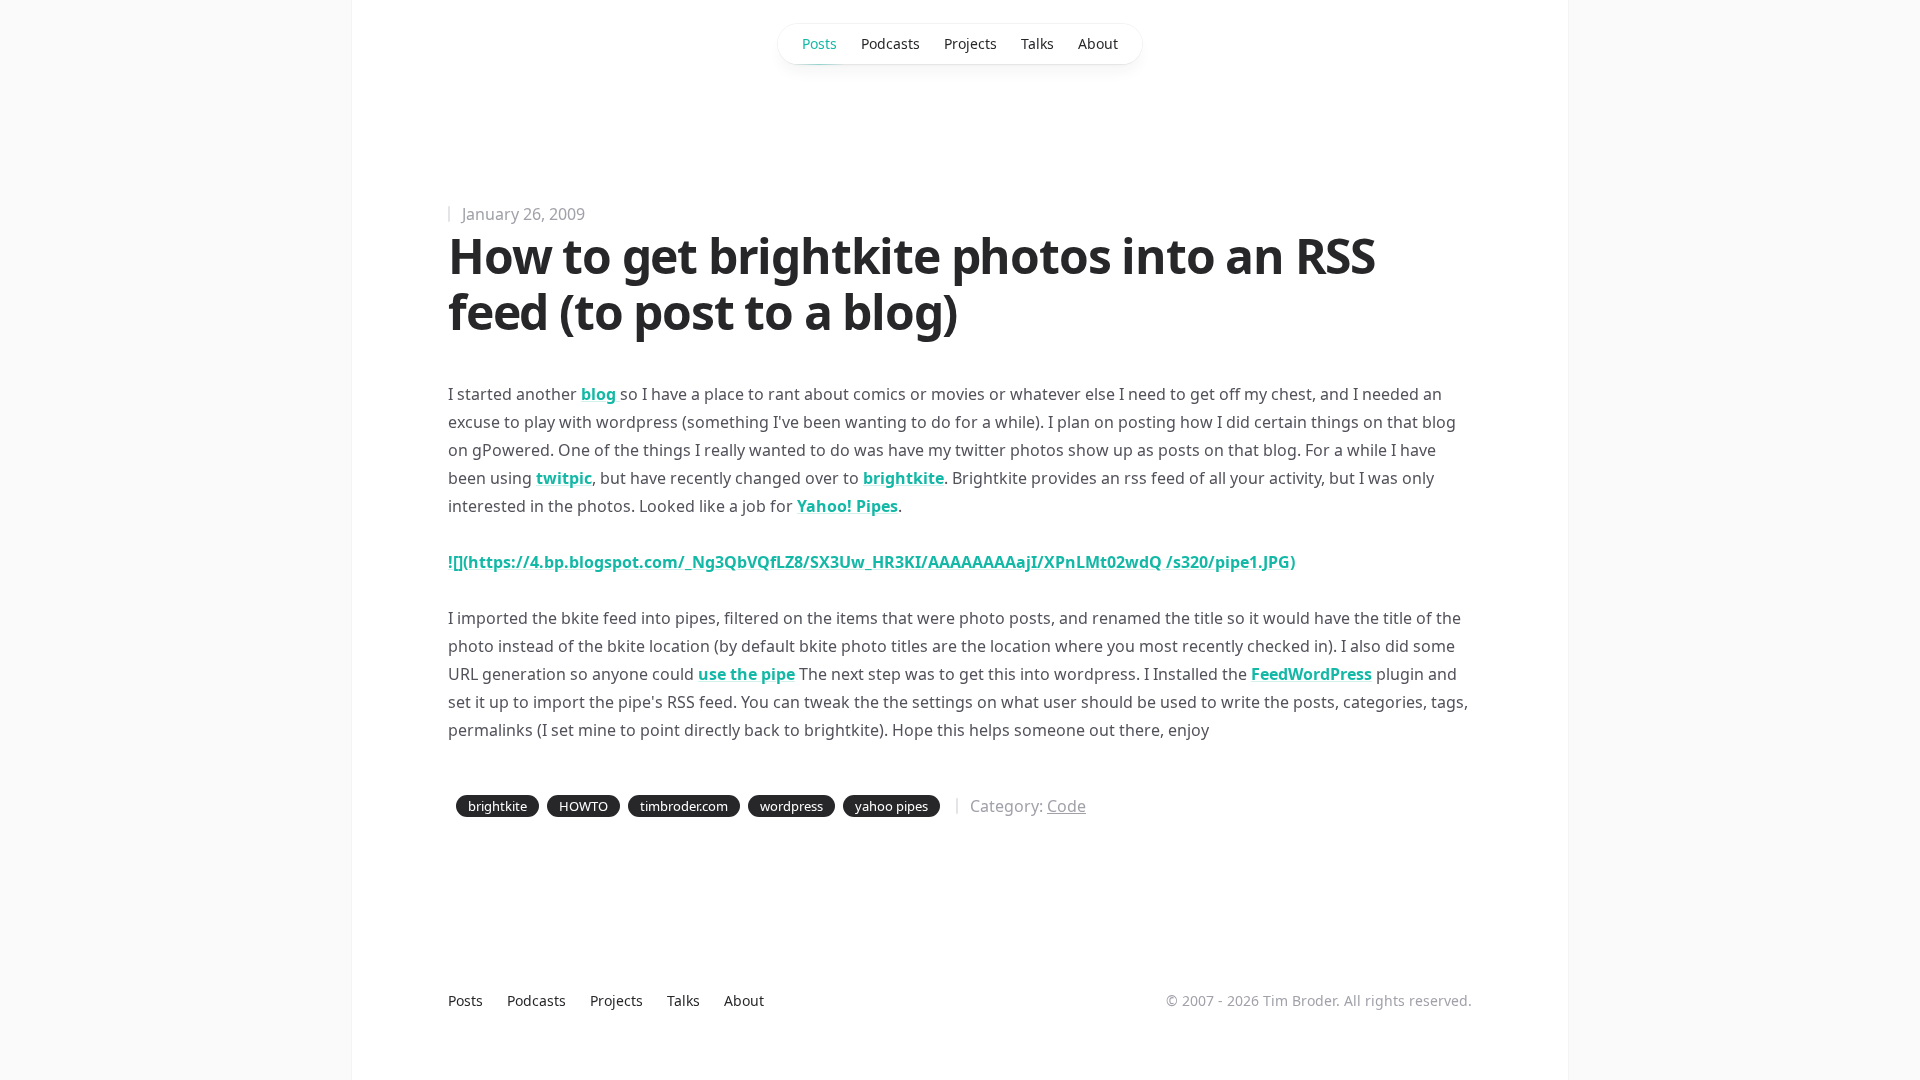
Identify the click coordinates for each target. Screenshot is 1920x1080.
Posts (819, 43)
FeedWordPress (1311, 674)
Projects (970, 43)
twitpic (564, 478)
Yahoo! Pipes (847, 506)
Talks (1037, 43)
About (1098, 43)
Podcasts (890, 43)
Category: (1028, 806)
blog (600, 394)
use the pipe (746, 674)
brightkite (903, 478)
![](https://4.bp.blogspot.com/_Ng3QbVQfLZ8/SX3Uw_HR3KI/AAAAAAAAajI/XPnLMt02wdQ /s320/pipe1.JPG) (871, 562)
